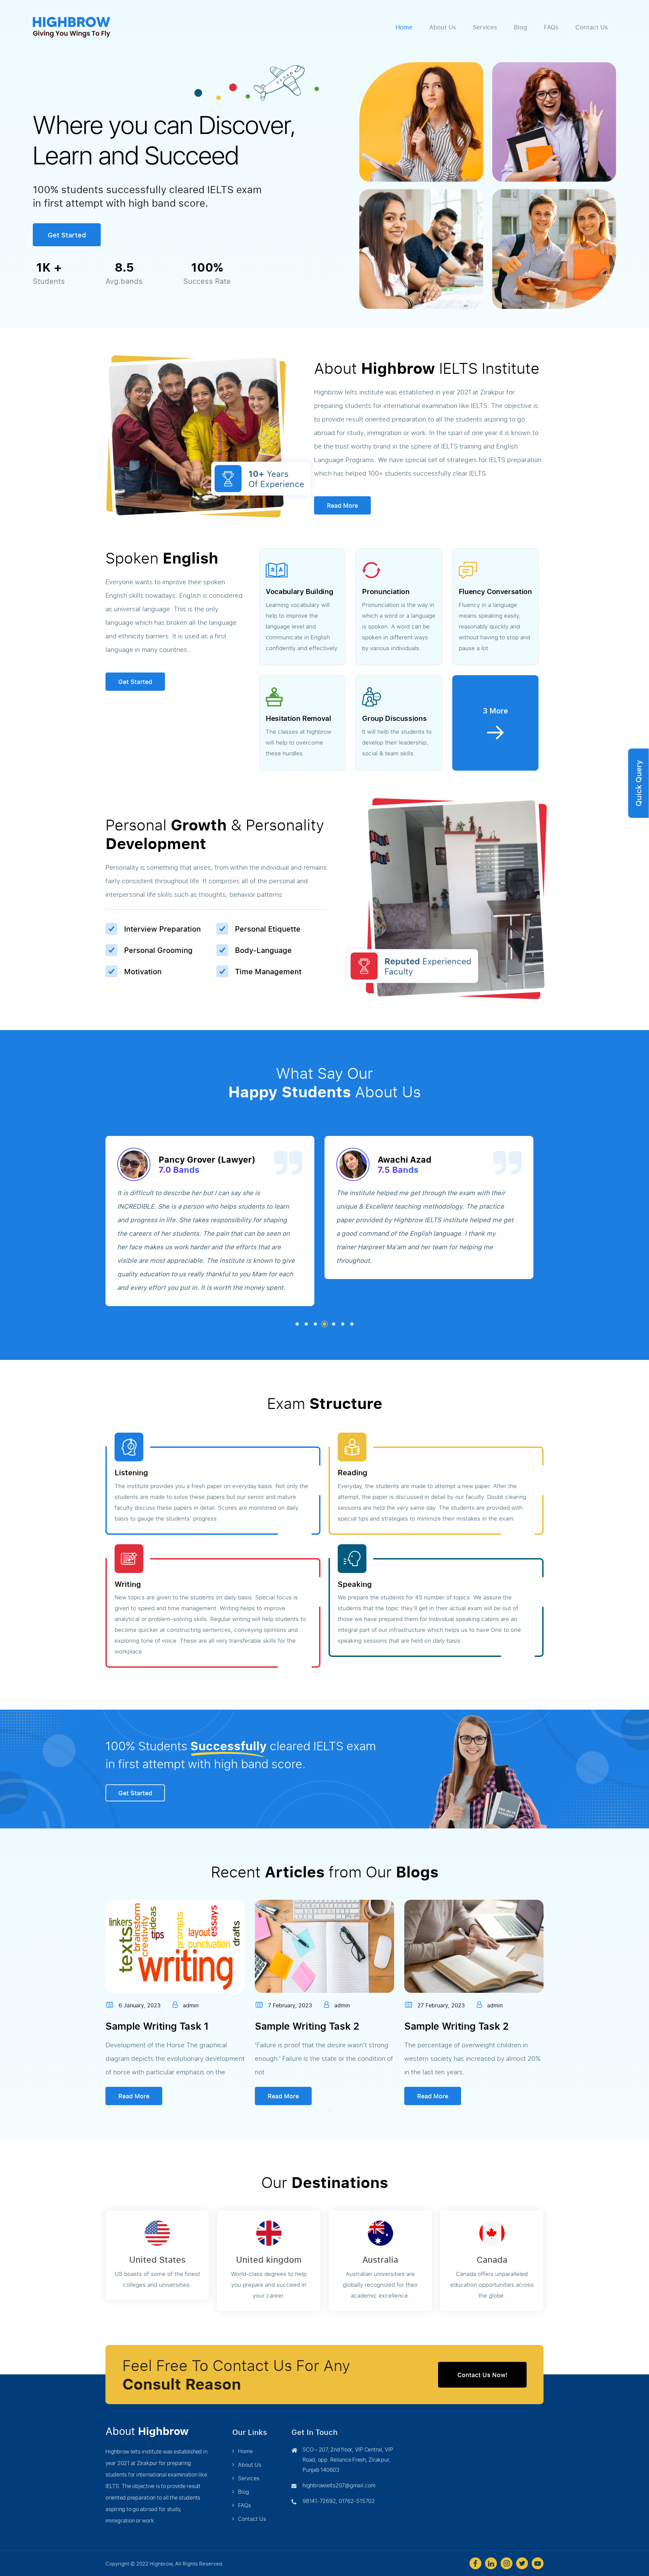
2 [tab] (306, 1324)
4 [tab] (324, 1324)
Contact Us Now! (482, 2375)
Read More (342, 505)
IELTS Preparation (297, 2026)
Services (485, 27)
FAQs (551, 27)
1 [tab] (297, 1324)
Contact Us (592, 27)
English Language (446, 2026)
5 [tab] (334, 1324)
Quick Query (638, 783)
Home (404, 27)
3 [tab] (315, 1324)
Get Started (67, 235)
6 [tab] (343, 1324)
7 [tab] (352, 1324)
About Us (443, 27)
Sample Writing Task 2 (158, 2026)
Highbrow (161, 2563)
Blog (520, 27)
